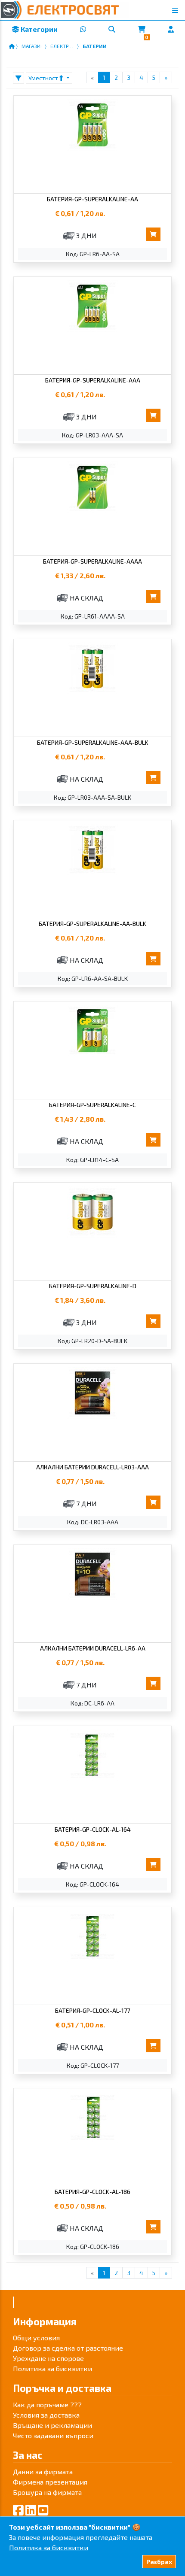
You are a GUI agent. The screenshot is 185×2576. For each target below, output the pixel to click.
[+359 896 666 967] (83, 29)
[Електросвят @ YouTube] (43, 2510)
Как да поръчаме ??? (47, 2405)
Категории (39, 29)
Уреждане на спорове (48, 2358)
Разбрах (159, 2562)
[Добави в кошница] (153, 234)
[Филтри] (18, 78)
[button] (112, 29)
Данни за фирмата (43, 2471)
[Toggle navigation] (175, 10)
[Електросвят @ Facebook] (18, 2510)
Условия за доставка (46, 2415)
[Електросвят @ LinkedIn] (31, 2510)
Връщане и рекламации (52, 2425)
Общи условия (36, 2338)
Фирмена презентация (50, 2482)
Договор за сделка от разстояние (68, 2348)
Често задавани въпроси (53, 2435)
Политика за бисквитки (52, 2368)
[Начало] (12, 46)
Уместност (44, 78)
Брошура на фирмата (47, 2492)
